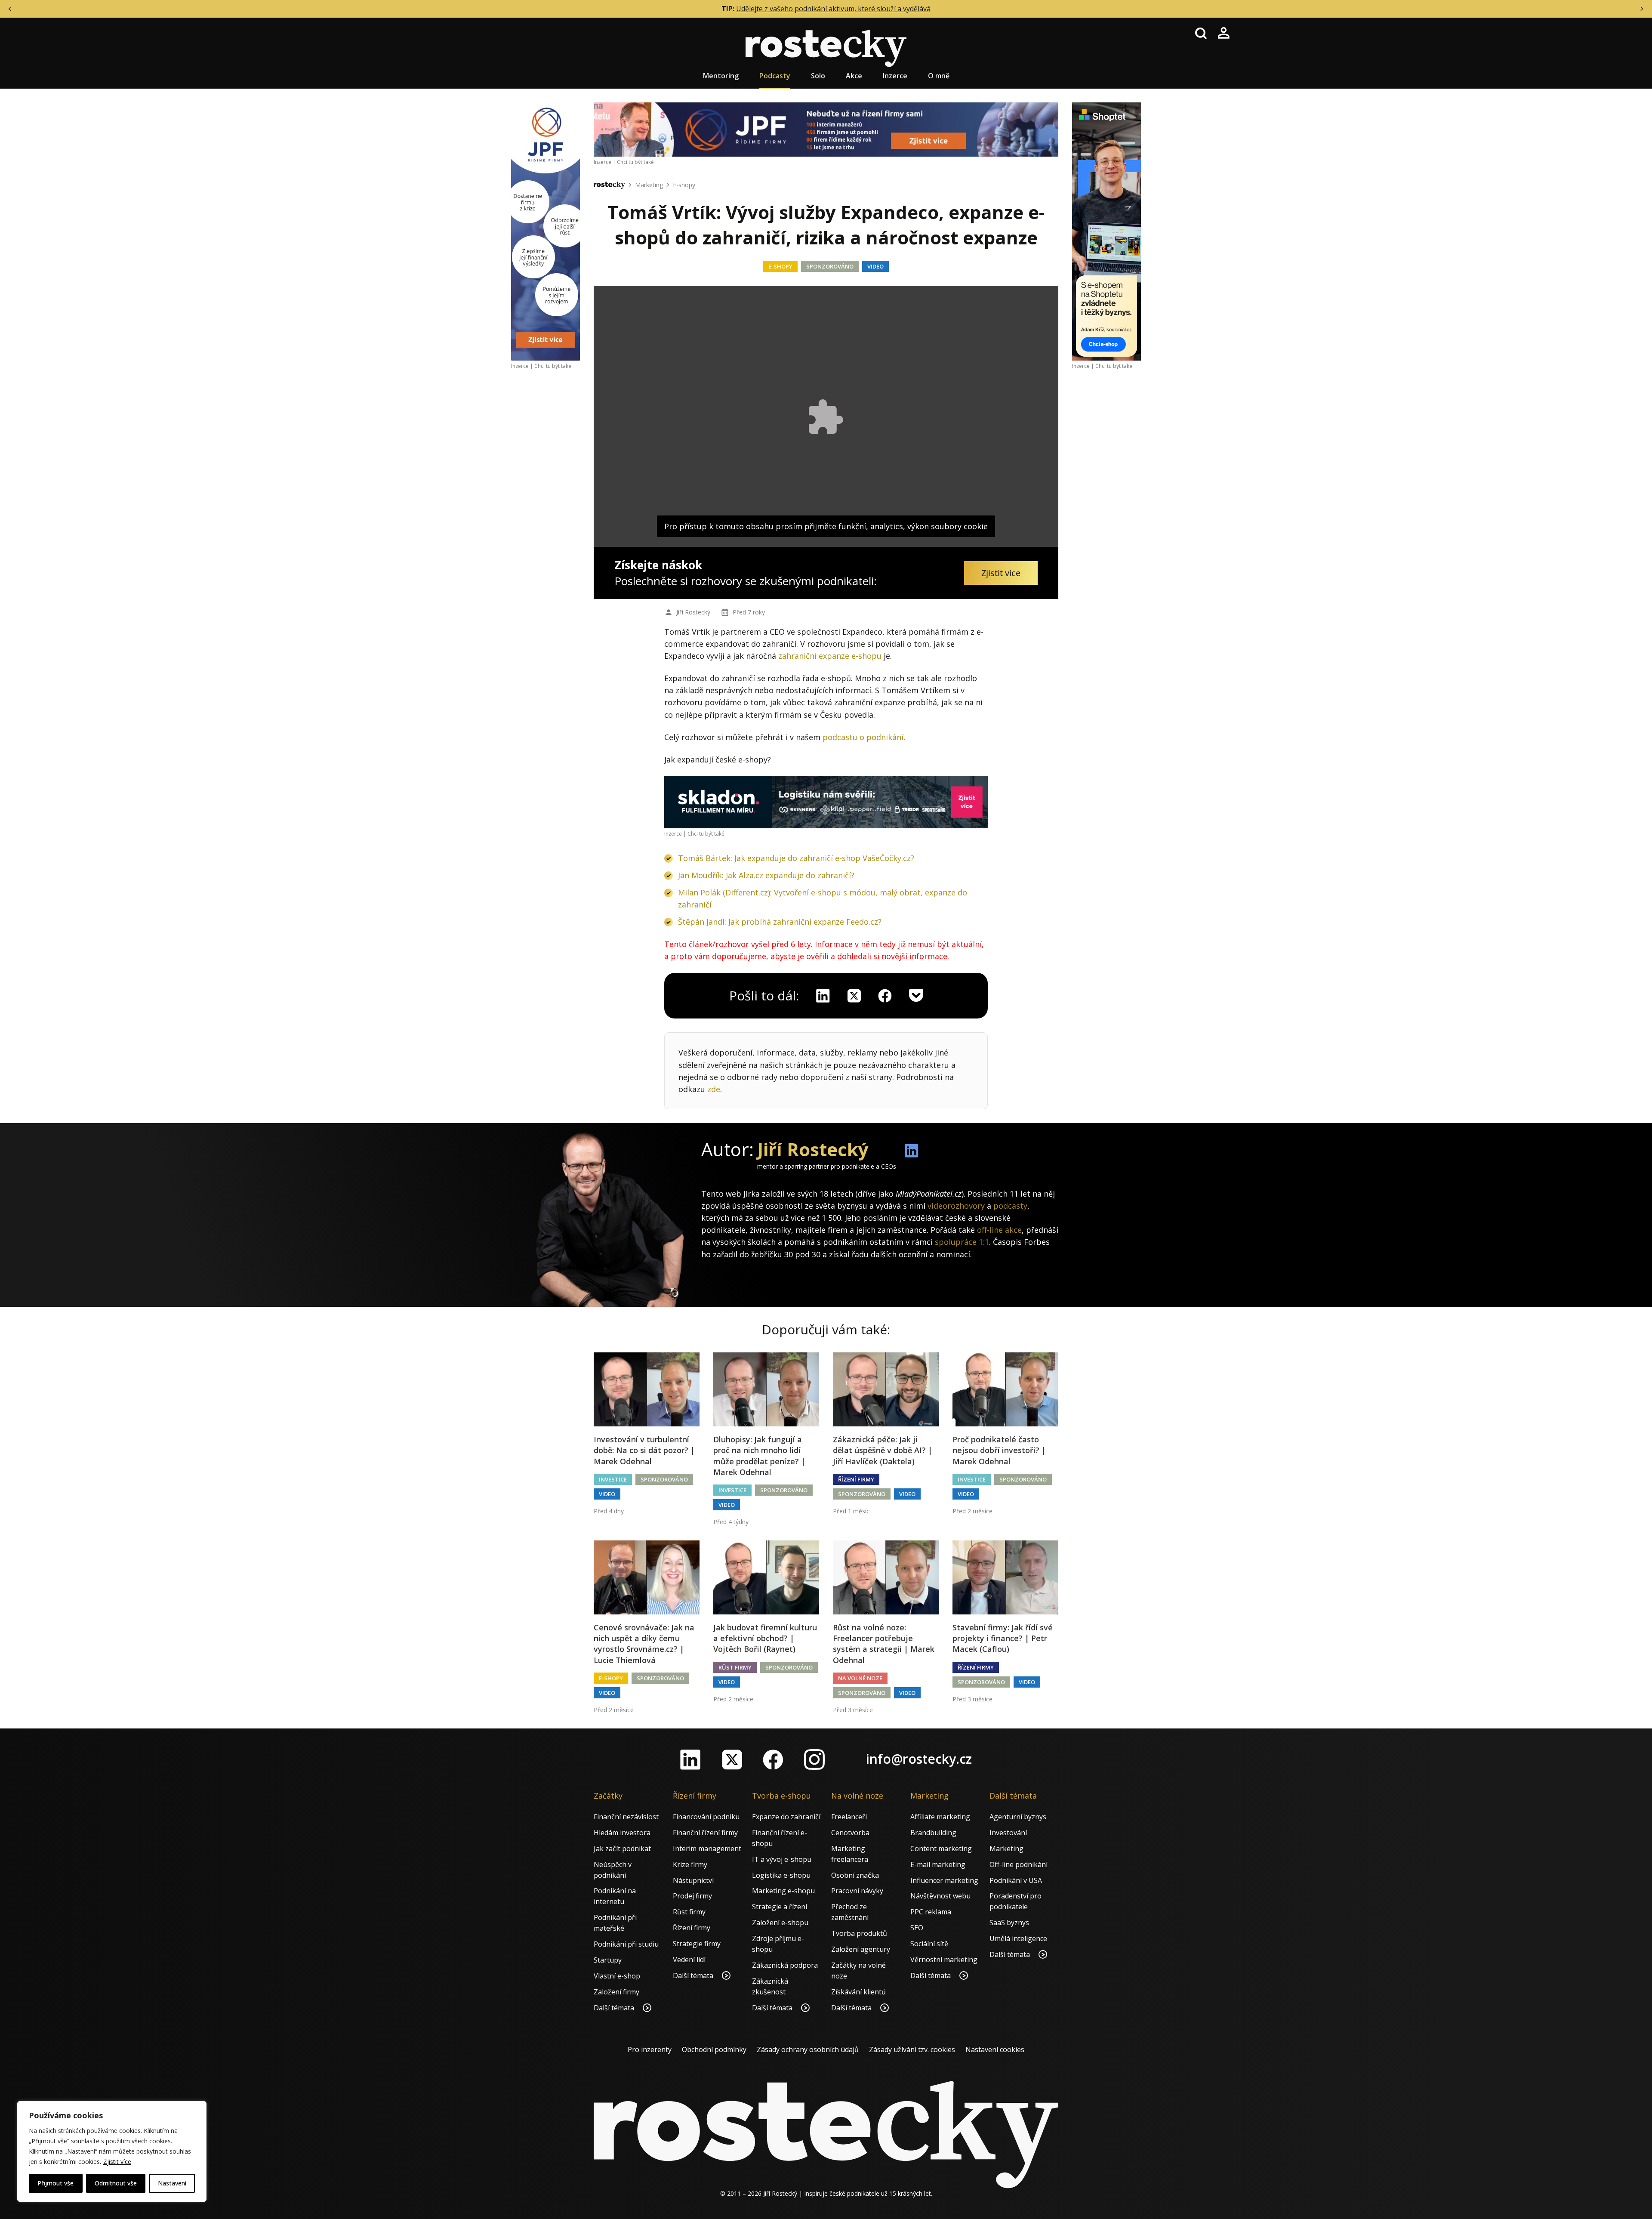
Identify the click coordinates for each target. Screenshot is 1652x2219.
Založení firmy (616, 1992)
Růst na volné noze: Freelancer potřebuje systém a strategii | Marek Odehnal (884, 1644)
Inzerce (895, 76)
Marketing (649, 185)
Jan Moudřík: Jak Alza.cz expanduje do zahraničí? (766, 875)
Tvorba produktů (859, 1933)
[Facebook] (773, 1759)
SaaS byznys (1009, 1923)
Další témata (615, 2008)
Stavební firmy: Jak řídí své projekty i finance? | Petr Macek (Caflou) (1003, 1638)
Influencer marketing (944, 1880)
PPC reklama (931, 1912)
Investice (613, 1479)
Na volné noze (860, 1678)
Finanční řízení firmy (705, 1833)
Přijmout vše (55, 2183)
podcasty (1010, 1206)
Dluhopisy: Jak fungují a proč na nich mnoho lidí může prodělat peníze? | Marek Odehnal (759, 1456)
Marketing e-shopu (783, 1891)
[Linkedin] (823, 996)
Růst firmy (735, 1667)
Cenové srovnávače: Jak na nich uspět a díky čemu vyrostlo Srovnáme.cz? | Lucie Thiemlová (644, 1644)
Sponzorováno (830, 266)
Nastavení (172, 2183)
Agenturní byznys (1018, 1817)
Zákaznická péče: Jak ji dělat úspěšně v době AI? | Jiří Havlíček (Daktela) (883, 1450)
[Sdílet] (885, 996)
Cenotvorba (850, 1833)
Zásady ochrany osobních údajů (808, 2049)
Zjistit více (117, 2162)
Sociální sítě (929, 1944)
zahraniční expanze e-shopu (830, 656)
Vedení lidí (689, 1960)
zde (714, 1089)
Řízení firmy (856, 1479)
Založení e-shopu (780, 1923)
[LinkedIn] (690, 1759)
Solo (818, 76)
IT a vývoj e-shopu (782, 1859)
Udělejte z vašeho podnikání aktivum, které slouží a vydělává (833, 9)
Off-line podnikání (1019, 1864)
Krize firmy (690, 1864)
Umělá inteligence (1018, 1938)
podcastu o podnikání (863, 737)
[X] (854, 996)
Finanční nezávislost (626, 1817)
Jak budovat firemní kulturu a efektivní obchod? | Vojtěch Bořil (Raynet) (765, 1638)
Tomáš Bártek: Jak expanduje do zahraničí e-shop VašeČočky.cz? (796, 858)
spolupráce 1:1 (962, 1242)
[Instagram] (814, 1759)
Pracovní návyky (857, 1891)
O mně (939, 76)
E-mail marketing (938, 1864)
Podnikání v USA (1016, 1880)
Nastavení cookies (995, 2049)
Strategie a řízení (780, 1907)
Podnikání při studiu (626, 1944)
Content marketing (941, 1849)
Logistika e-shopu (781, 1875)
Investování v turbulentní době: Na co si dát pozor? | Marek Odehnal (644, 1450)
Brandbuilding (933, 1833)
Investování (1008, 1833)
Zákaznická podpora (785, 1965)
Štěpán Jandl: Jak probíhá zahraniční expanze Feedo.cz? (780, 922)
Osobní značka (855, 1875)
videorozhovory (956, 1206)
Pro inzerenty (650, 2049)
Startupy (608, 1960)
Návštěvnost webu (940, 1896)
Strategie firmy (697, 1944)
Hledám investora (622, 1833)
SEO (917, 1928)
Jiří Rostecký (693, 612)
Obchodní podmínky (714, 2049)
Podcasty (775, 76)
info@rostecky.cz (919, 1759)
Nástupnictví (693, 1880)
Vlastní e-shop (617, 1976)
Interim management (707, 1849)
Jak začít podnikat (622, 1849)
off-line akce (999, 1230)
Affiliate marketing (940, 1817)
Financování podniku (706, 1817)
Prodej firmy (692, 1896)
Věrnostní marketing (944, 1960)
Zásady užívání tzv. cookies (912, 2049)
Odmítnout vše (116, 2183)
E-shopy (684, 185)
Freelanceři (849, 1817)
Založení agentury (861, 1949)
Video (875, 266)
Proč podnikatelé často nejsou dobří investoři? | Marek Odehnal (999, 1450)
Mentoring (721, 76)
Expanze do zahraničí (786, 1817)
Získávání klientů (858, 1992)
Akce (854, 76)
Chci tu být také (553, 366)
